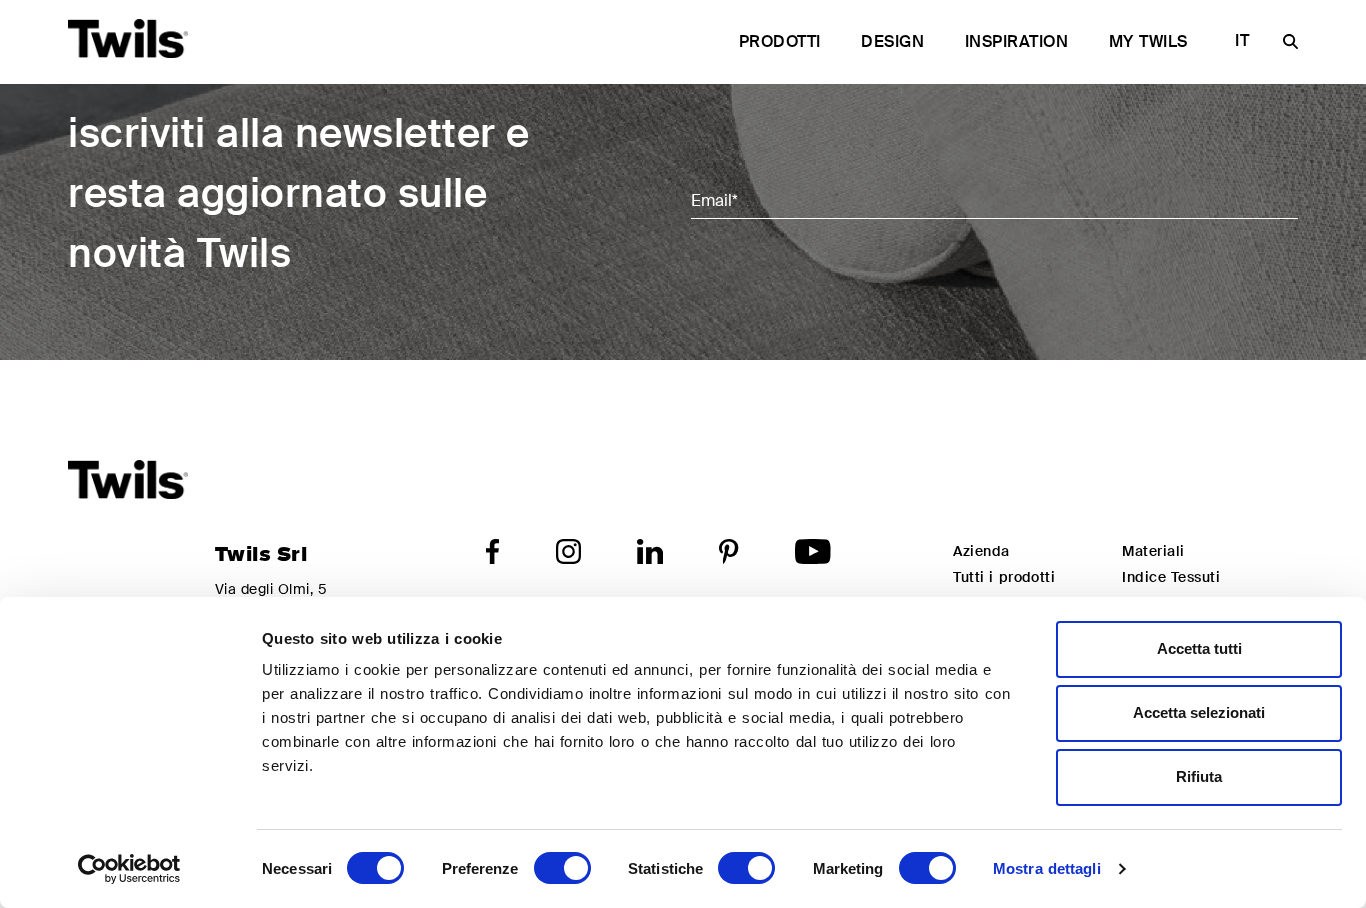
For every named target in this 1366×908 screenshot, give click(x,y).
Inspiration (1016, 41)
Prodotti (780, 41)
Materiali (1153, 551)
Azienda (981, 551)
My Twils (1148, 41)
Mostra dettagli (1047, 868)
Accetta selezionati (1199, 712)
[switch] (562, 868)
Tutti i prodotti (1004, 577)
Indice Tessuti (1171, 577)
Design (892, 41)
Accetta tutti (1199, 648)
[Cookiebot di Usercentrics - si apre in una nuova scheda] (129, 869)
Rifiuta (1199, 776)
